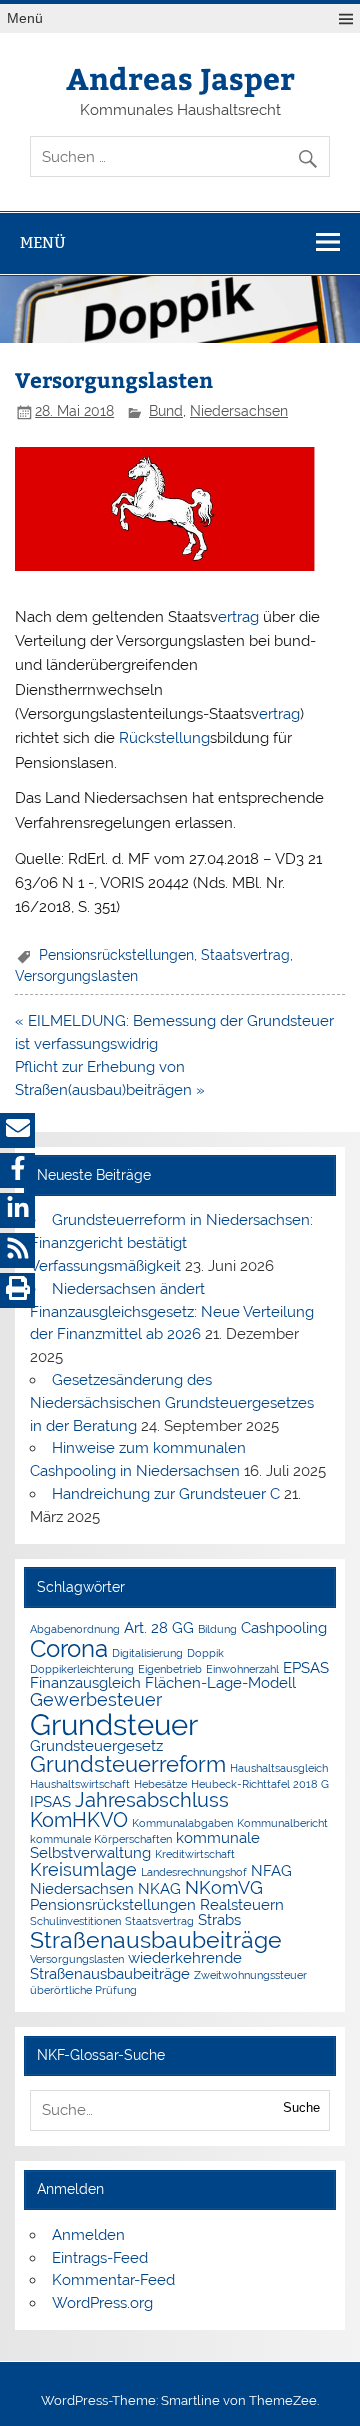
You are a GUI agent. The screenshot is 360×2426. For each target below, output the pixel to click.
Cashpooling (284, 1627)
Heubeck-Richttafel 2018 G (260, 1784)
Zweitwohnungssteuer (250, 1975)
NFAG (271, 1870)
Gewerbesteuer (96, 1699)
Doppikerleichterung (82, 1669)
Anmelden (88, 2235)
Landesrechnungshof (194, 1872)
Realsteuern (242, 1904)
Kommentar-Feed (113, 2280)
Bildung (217, 1629)
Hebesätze (160, 1784)
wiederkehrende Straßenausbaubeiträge (136, 1965)
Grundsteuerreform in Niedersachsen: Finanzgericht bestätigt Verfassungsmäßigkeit (171, 1243)
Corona (69, 1648)
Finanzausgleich (85, 1682)
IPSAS (50, 1801)
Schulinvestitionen (75, 1921)
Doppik (205, 1653)
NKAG (159, 1888)
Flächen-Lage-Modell (220, 1682)
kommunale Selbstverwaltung (145, 1845)
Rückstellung (164, 738)
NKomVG (224, 1887)
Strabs (219, 1919)
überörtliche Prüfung (83, 1990)
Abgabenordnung (75, 1629)
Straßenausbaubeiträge (156, 1939)
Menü (25, 18)
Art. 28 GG (159, 1627)
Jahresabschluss (152, 1800)
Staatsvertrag (245, 955)
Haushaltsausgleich (279, 1768)
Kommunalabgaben (182, 1823)
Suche (301, 2107)
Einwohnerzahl (242, 1669)
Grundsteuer (114, 1724)
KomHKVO (79, 1820)
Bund (166, 411)
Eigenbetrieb (170, 1669)
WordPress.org (102, 2303)
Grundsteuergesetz (96, 1745)
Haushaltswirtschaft (80, 1784)
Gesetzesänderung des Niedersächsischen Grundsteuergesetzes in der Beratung (172, 1403)
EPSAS (306, 1667)
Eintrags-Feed (100, 2258)
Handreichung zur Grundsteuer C (166, 1494)
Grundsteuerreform (128, 1764)
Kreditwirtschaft (195, 1854)
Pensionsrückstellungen (116, 955)
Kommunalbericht (282, 1823)
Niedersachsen (239, 411)
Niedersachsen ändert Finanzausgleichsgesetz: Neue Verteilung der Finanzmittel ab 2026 (172, 1312)
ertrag (238, 617)
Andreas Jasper (180, 77)
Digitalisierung (147, 1653)
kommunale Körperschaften (101, 1839)
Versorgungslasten (76, 976)
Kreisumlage (83, 1869)
